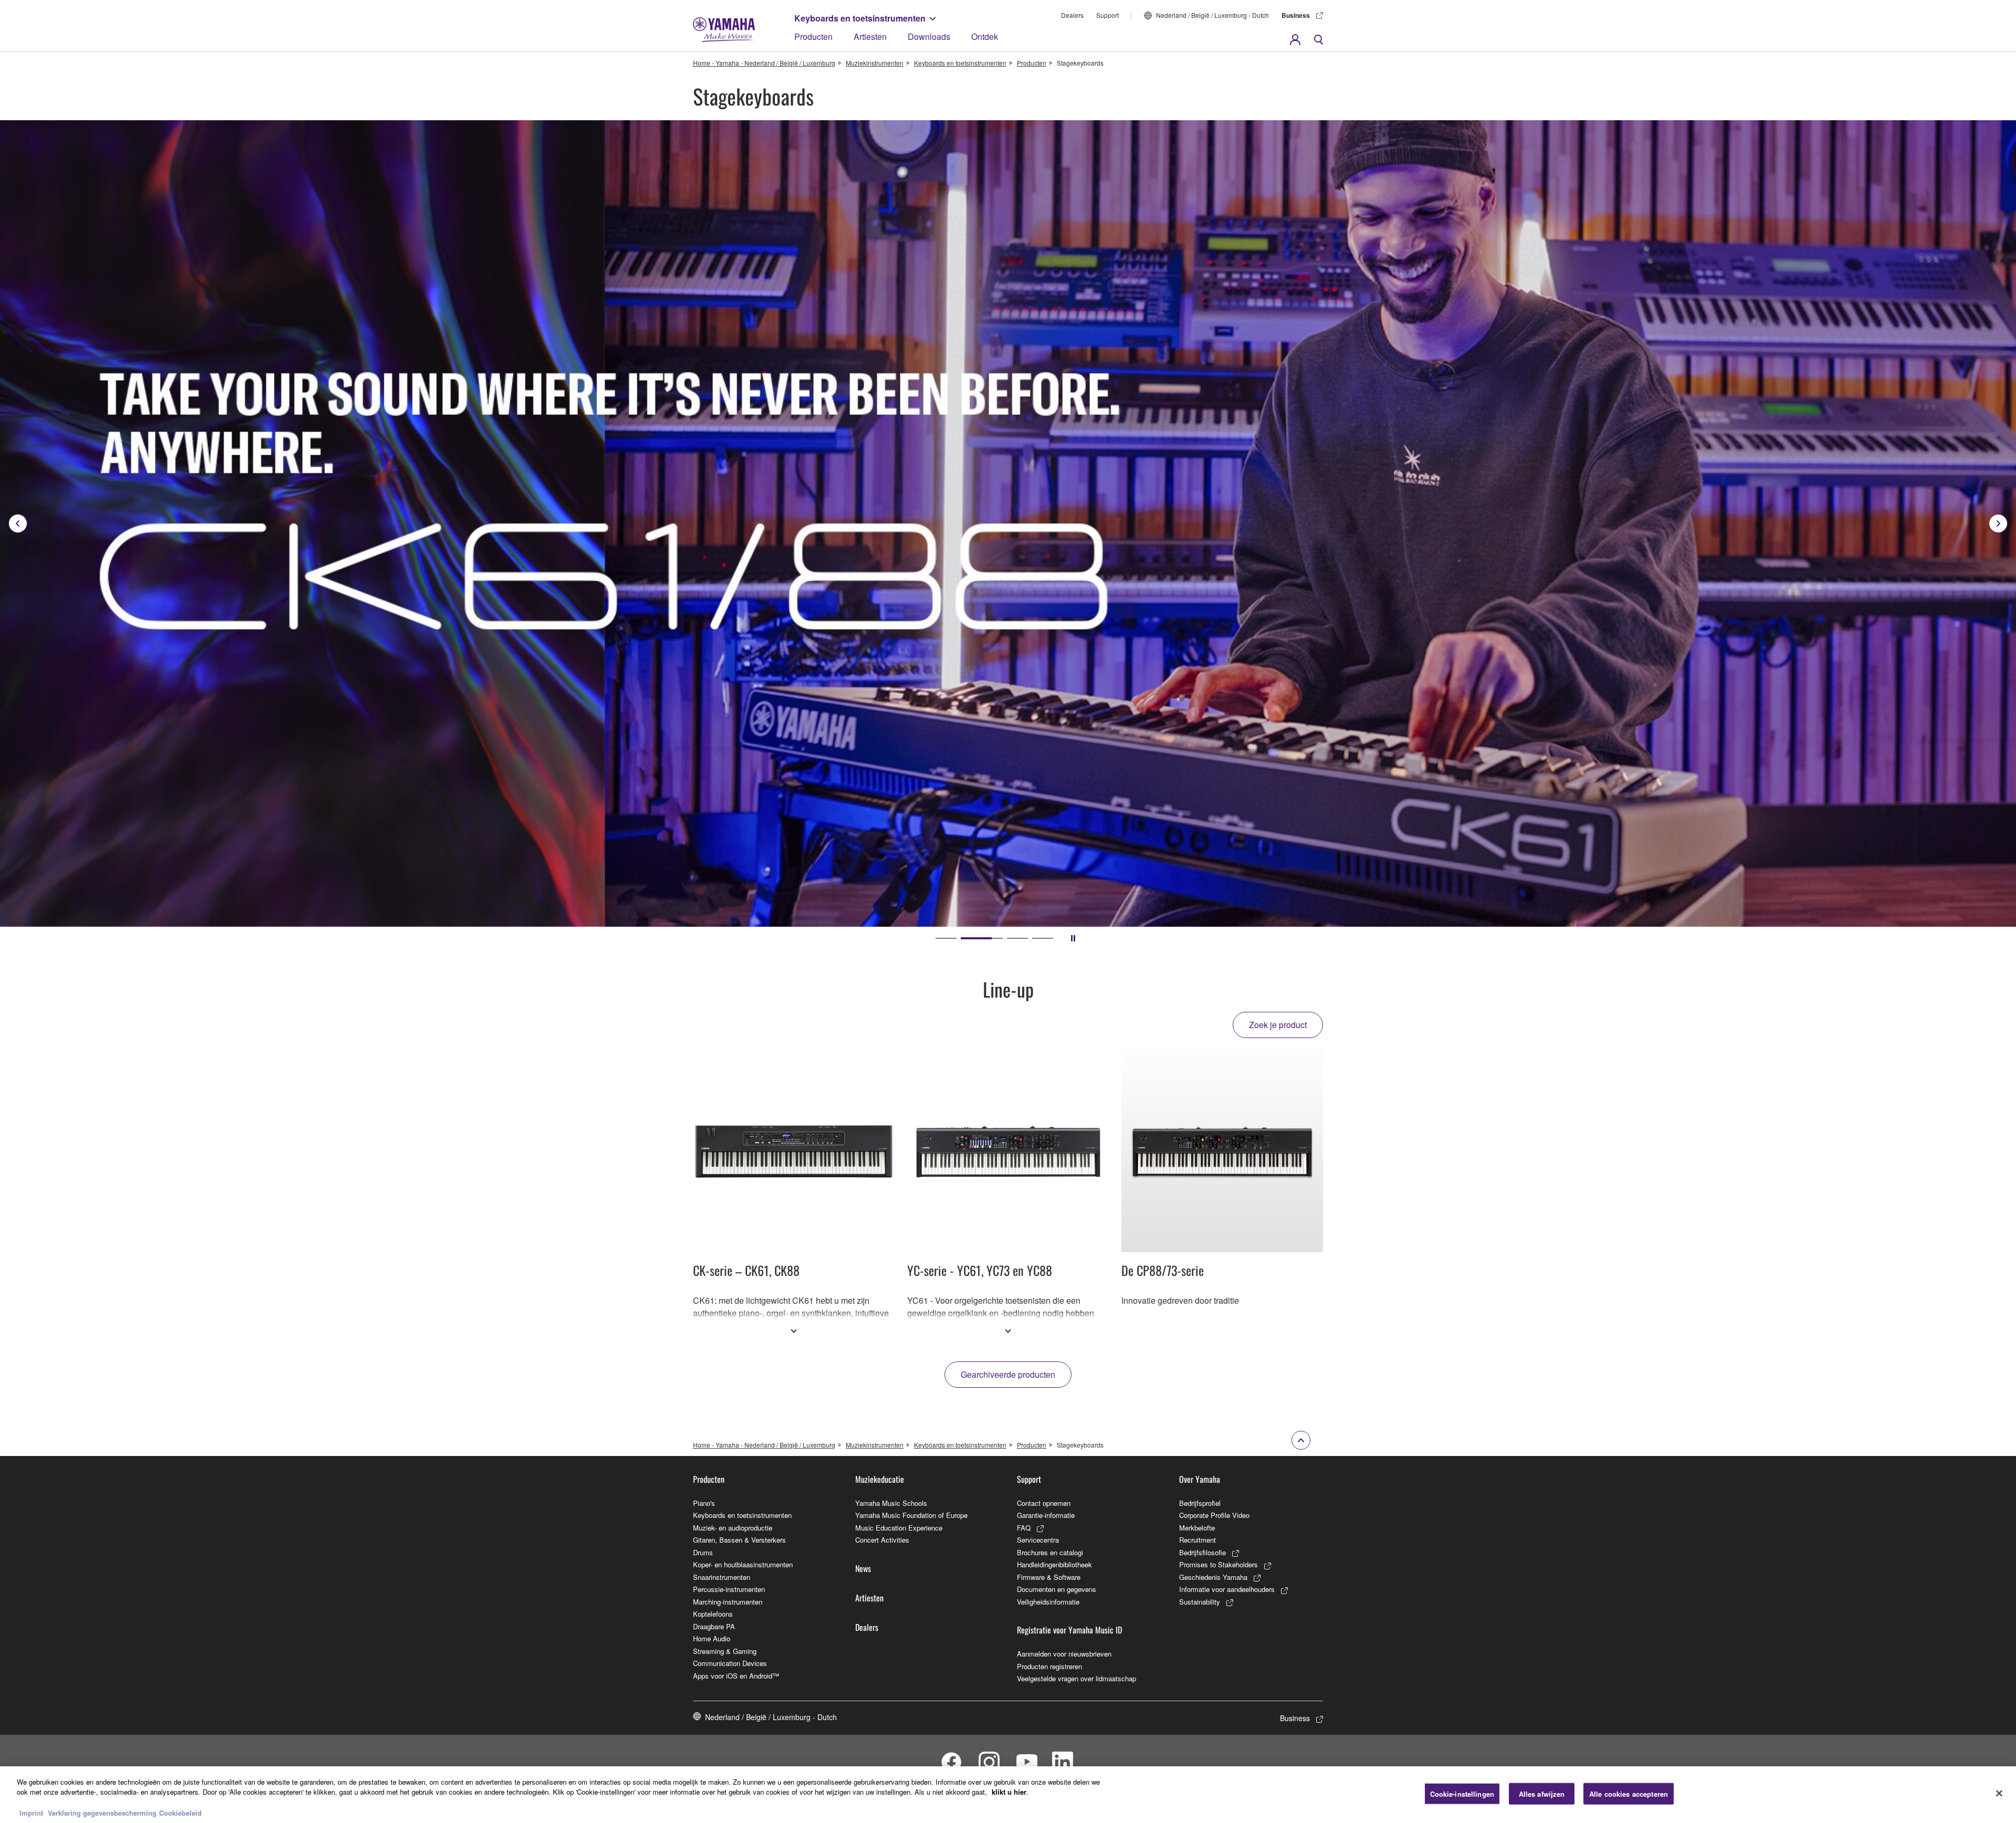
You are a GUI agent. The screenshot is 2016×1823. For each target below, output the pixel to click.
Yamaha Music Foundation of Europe (911, 1515)
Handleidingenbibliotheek (1054, 1564)
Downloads (929, 36)
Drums (703, 1552)
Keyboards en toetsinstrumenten (860, 18)
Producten (813, 36)
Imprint (31, 1812)
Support (1107, 15)
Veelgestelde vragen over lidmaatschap (1077, 1678)
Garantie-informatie (1046, 1515)
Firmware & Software (1049, 1577)
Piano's (704, 1503)
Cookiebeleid (180, 1812)
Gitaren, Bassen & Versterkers (739, 1540)
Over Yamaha (1200, 1479)
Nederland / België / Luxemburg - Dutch (1212, 15)
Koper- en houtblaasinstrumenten (743, 1564)
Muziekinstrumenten (875, 63)
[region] (1008, 1795)
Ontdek (985, 36)
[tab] (946, 938)
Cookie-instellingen (1462, 1794)
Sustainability (1200, 1602)
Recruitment (1198, 1540)
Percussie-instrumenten (729, 1589)
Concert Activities (882, 1540)
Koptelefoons (713, 1614)
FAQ (1024, 1528)
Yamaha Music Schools (891, 1503)
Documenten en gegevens (1057, 1589)
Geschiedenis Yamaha (1213, 1577)
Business (1296, 15)
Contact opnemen (1044, 1503)
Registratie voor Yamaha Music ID (1069, 1630)
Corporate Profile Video (1214, 1515)
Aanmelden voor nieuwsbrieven (1064, 1654)
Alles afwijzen (1542, 1794)
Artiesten (870, 36)
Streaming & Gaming (725, 1651)
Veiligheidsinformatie (1048, 1602)
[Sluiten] (1999, 1793)
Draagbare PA (714, 1626)
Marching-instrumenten (728, 1602)
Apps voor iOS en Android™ (736, 1676)
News (863, 1568)
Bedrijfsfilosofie (1203, 1552)
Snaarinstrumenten (722, 1577)
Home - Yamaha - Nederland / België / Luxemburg (764, 63)
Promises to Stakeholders (1219, 1564)
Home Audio (712, 1638)
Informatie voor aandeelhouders (1227, 1589)
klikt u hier (1009, 1792)
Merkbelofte (1197, 1528)
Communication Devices (730, 1663)
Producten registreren (1049, 1666)
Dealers (1072, 15)
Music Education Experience (899, 1528)
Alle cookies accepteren (1629, 1794)
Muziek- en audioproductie (733, 1528)
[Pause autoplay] (1073, 938)
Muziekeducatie (880, 1479)
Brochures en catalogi (1050, 1552)
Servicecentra (1038, 1540)
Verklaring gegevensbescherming (102, 1812)
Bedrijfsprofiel (1200, 1503)
